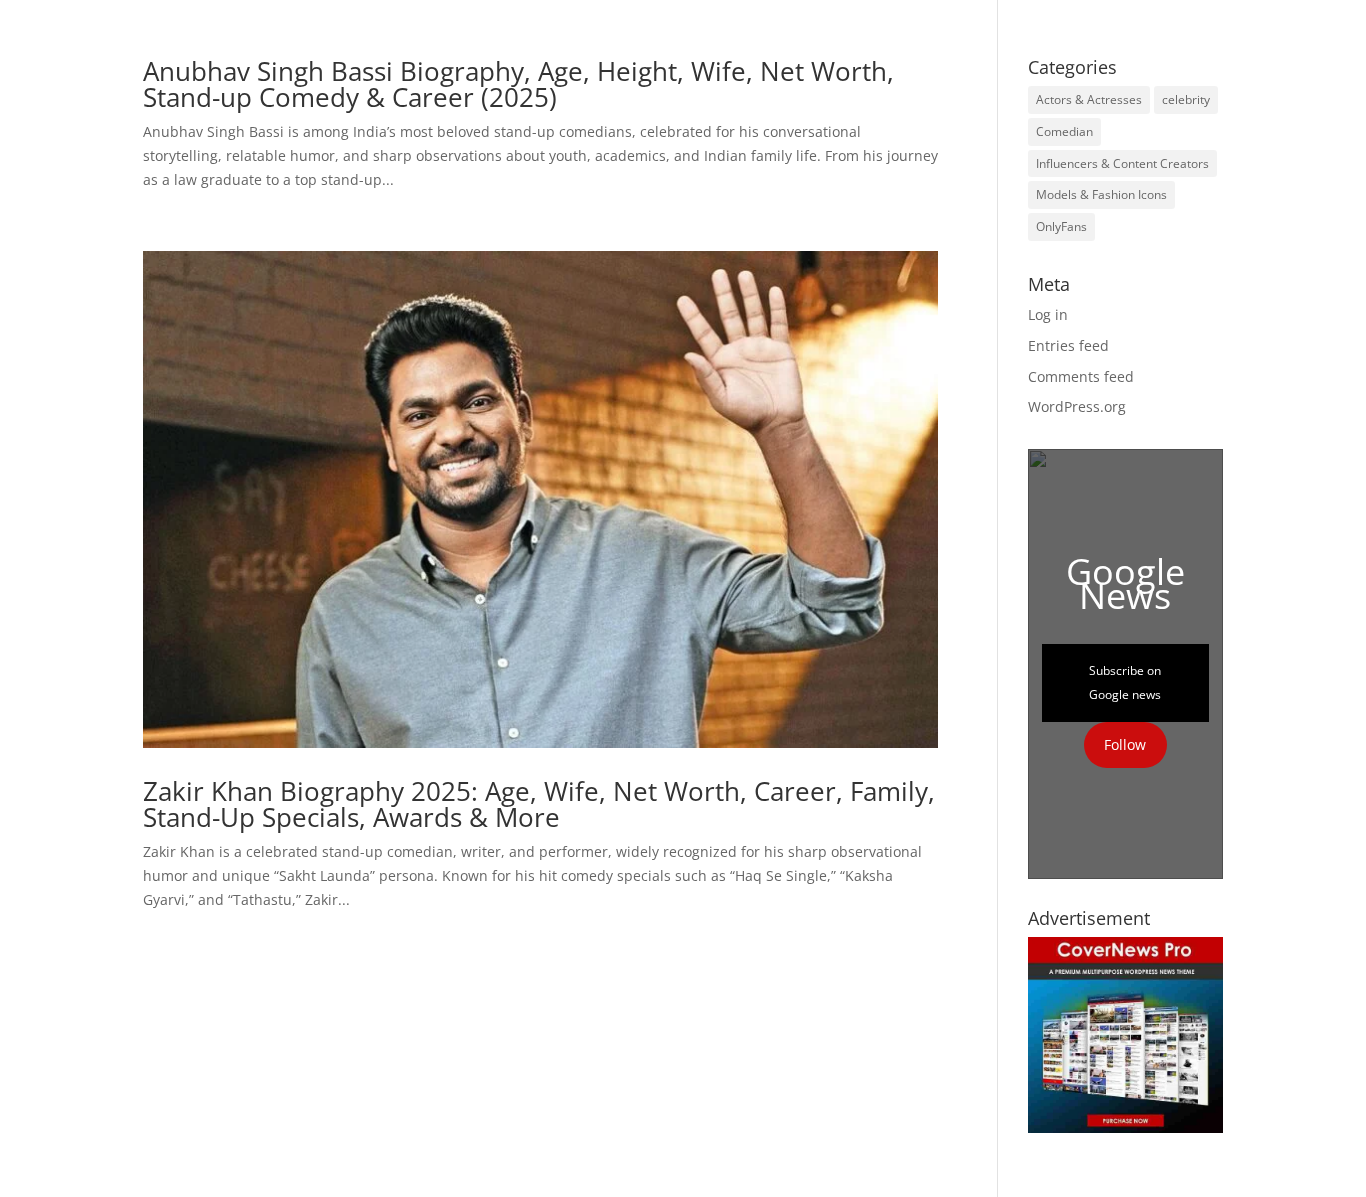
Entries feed (1068, 345)
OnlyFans (1061, 226)
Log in (1048, 314)
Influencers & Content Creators (1122, 163)
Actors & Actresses (1089, 99)
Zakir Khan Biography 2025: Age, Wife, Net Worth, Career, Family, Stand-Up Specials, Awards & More (539, 804)
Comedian (1064, 131)
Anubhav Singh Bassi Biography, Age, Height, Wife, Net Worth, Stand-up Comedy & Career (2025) (518, 84)
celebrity (1186, 99)
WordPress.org (1077, 406)
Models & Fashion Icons (1101, 194)
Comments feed (1081, 376)
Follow (1125, 744)
